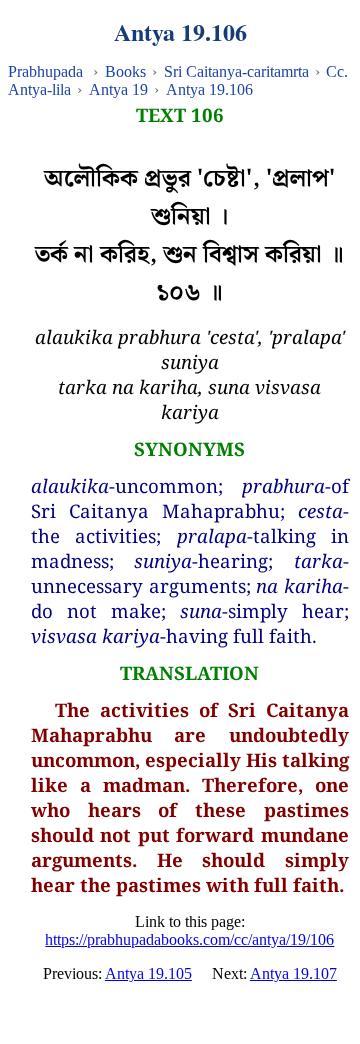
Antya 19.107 (293, 973)
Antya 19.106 (209, 89)
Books (125, 71)
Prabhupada (45, 71)
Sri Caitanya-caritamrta (236, 71)
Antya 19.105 (148, 973)
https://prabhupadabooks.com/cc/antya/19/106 (189, 939)
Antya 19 (118, 89)
